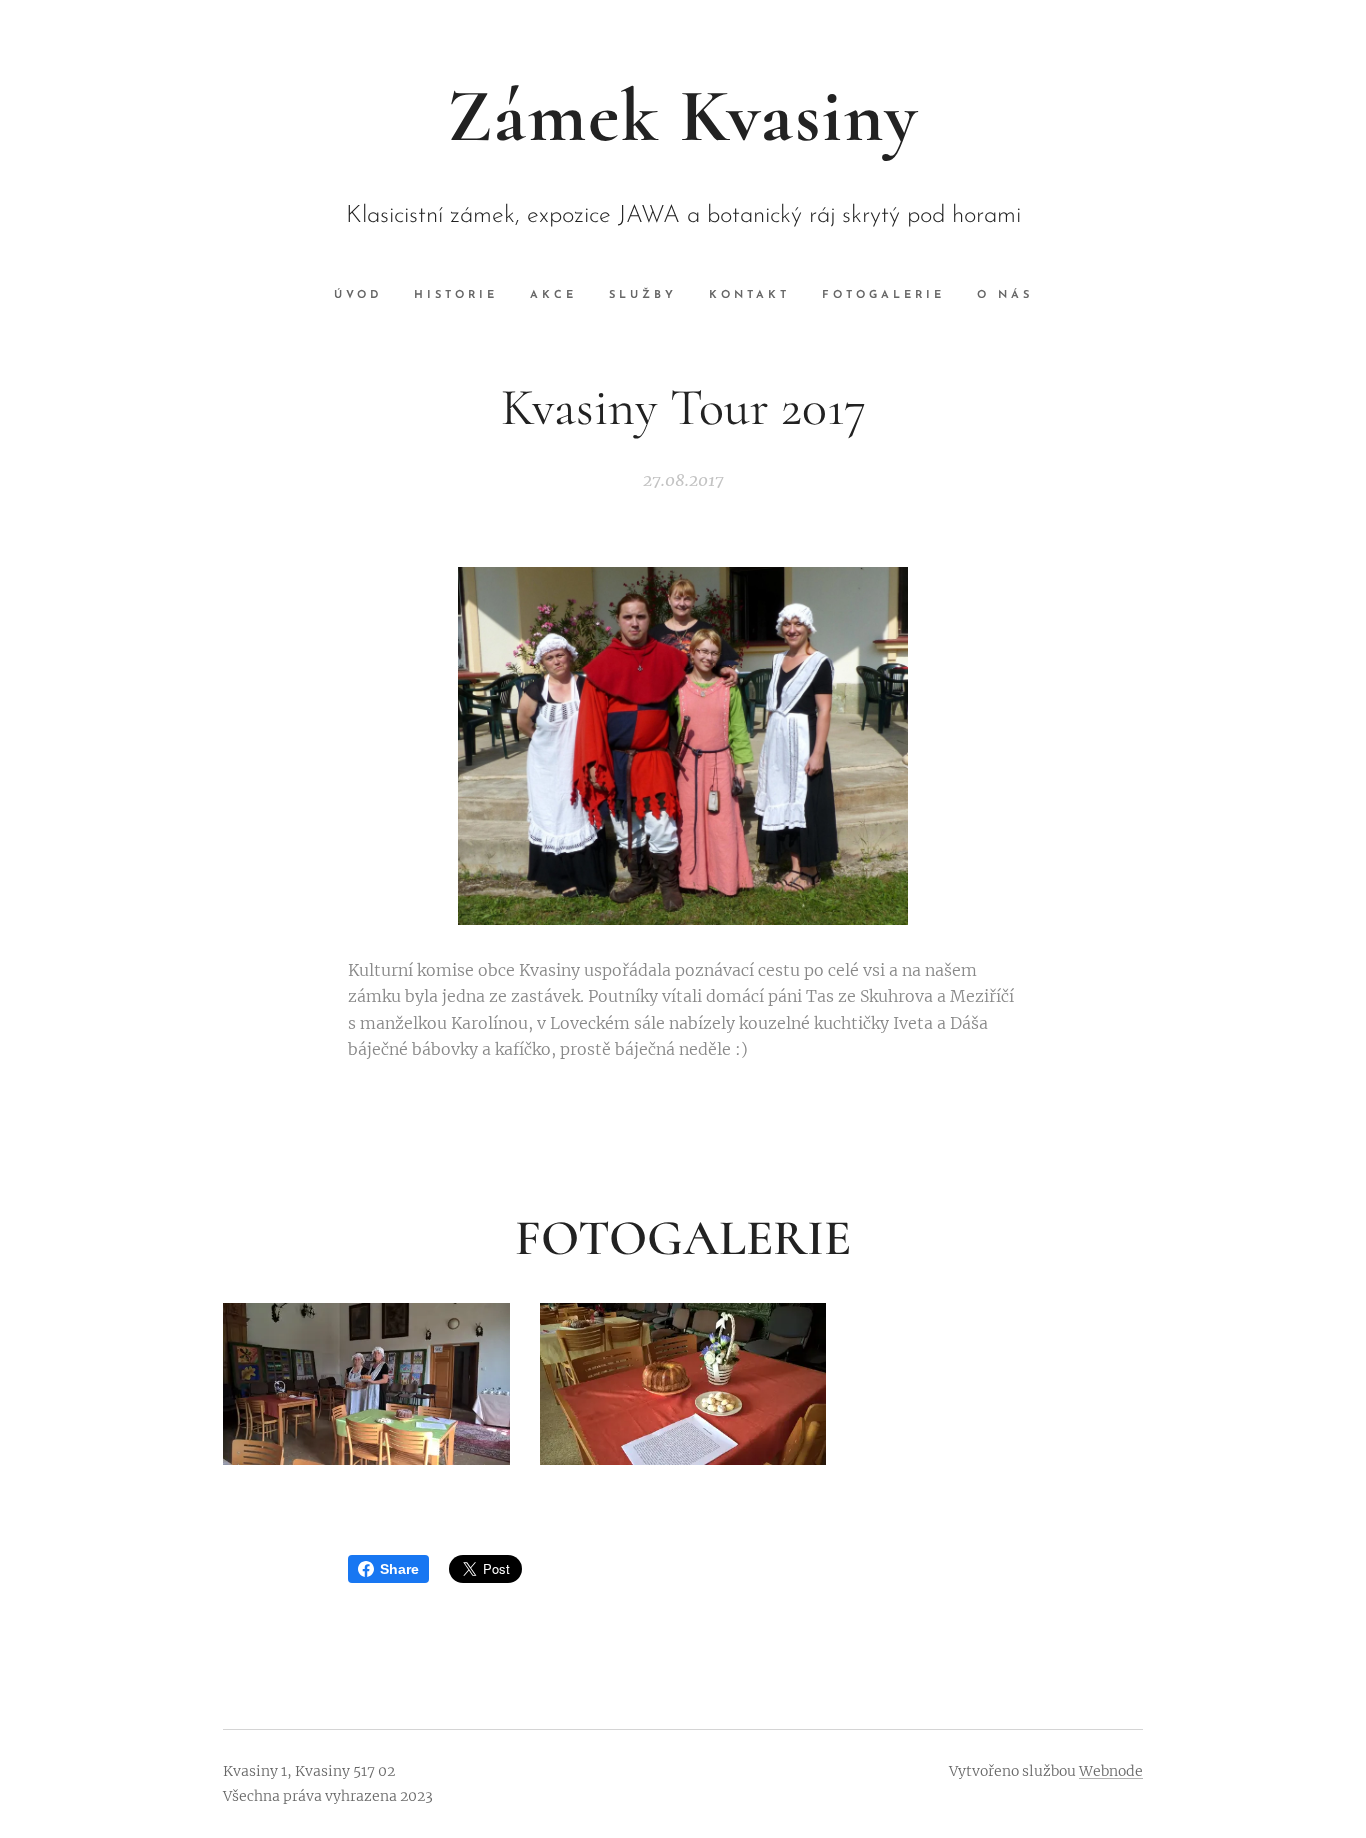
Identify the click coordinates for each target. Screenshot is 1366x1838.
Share (399, 1569)
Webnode (1111, 1771)
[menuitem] (366, 296)
